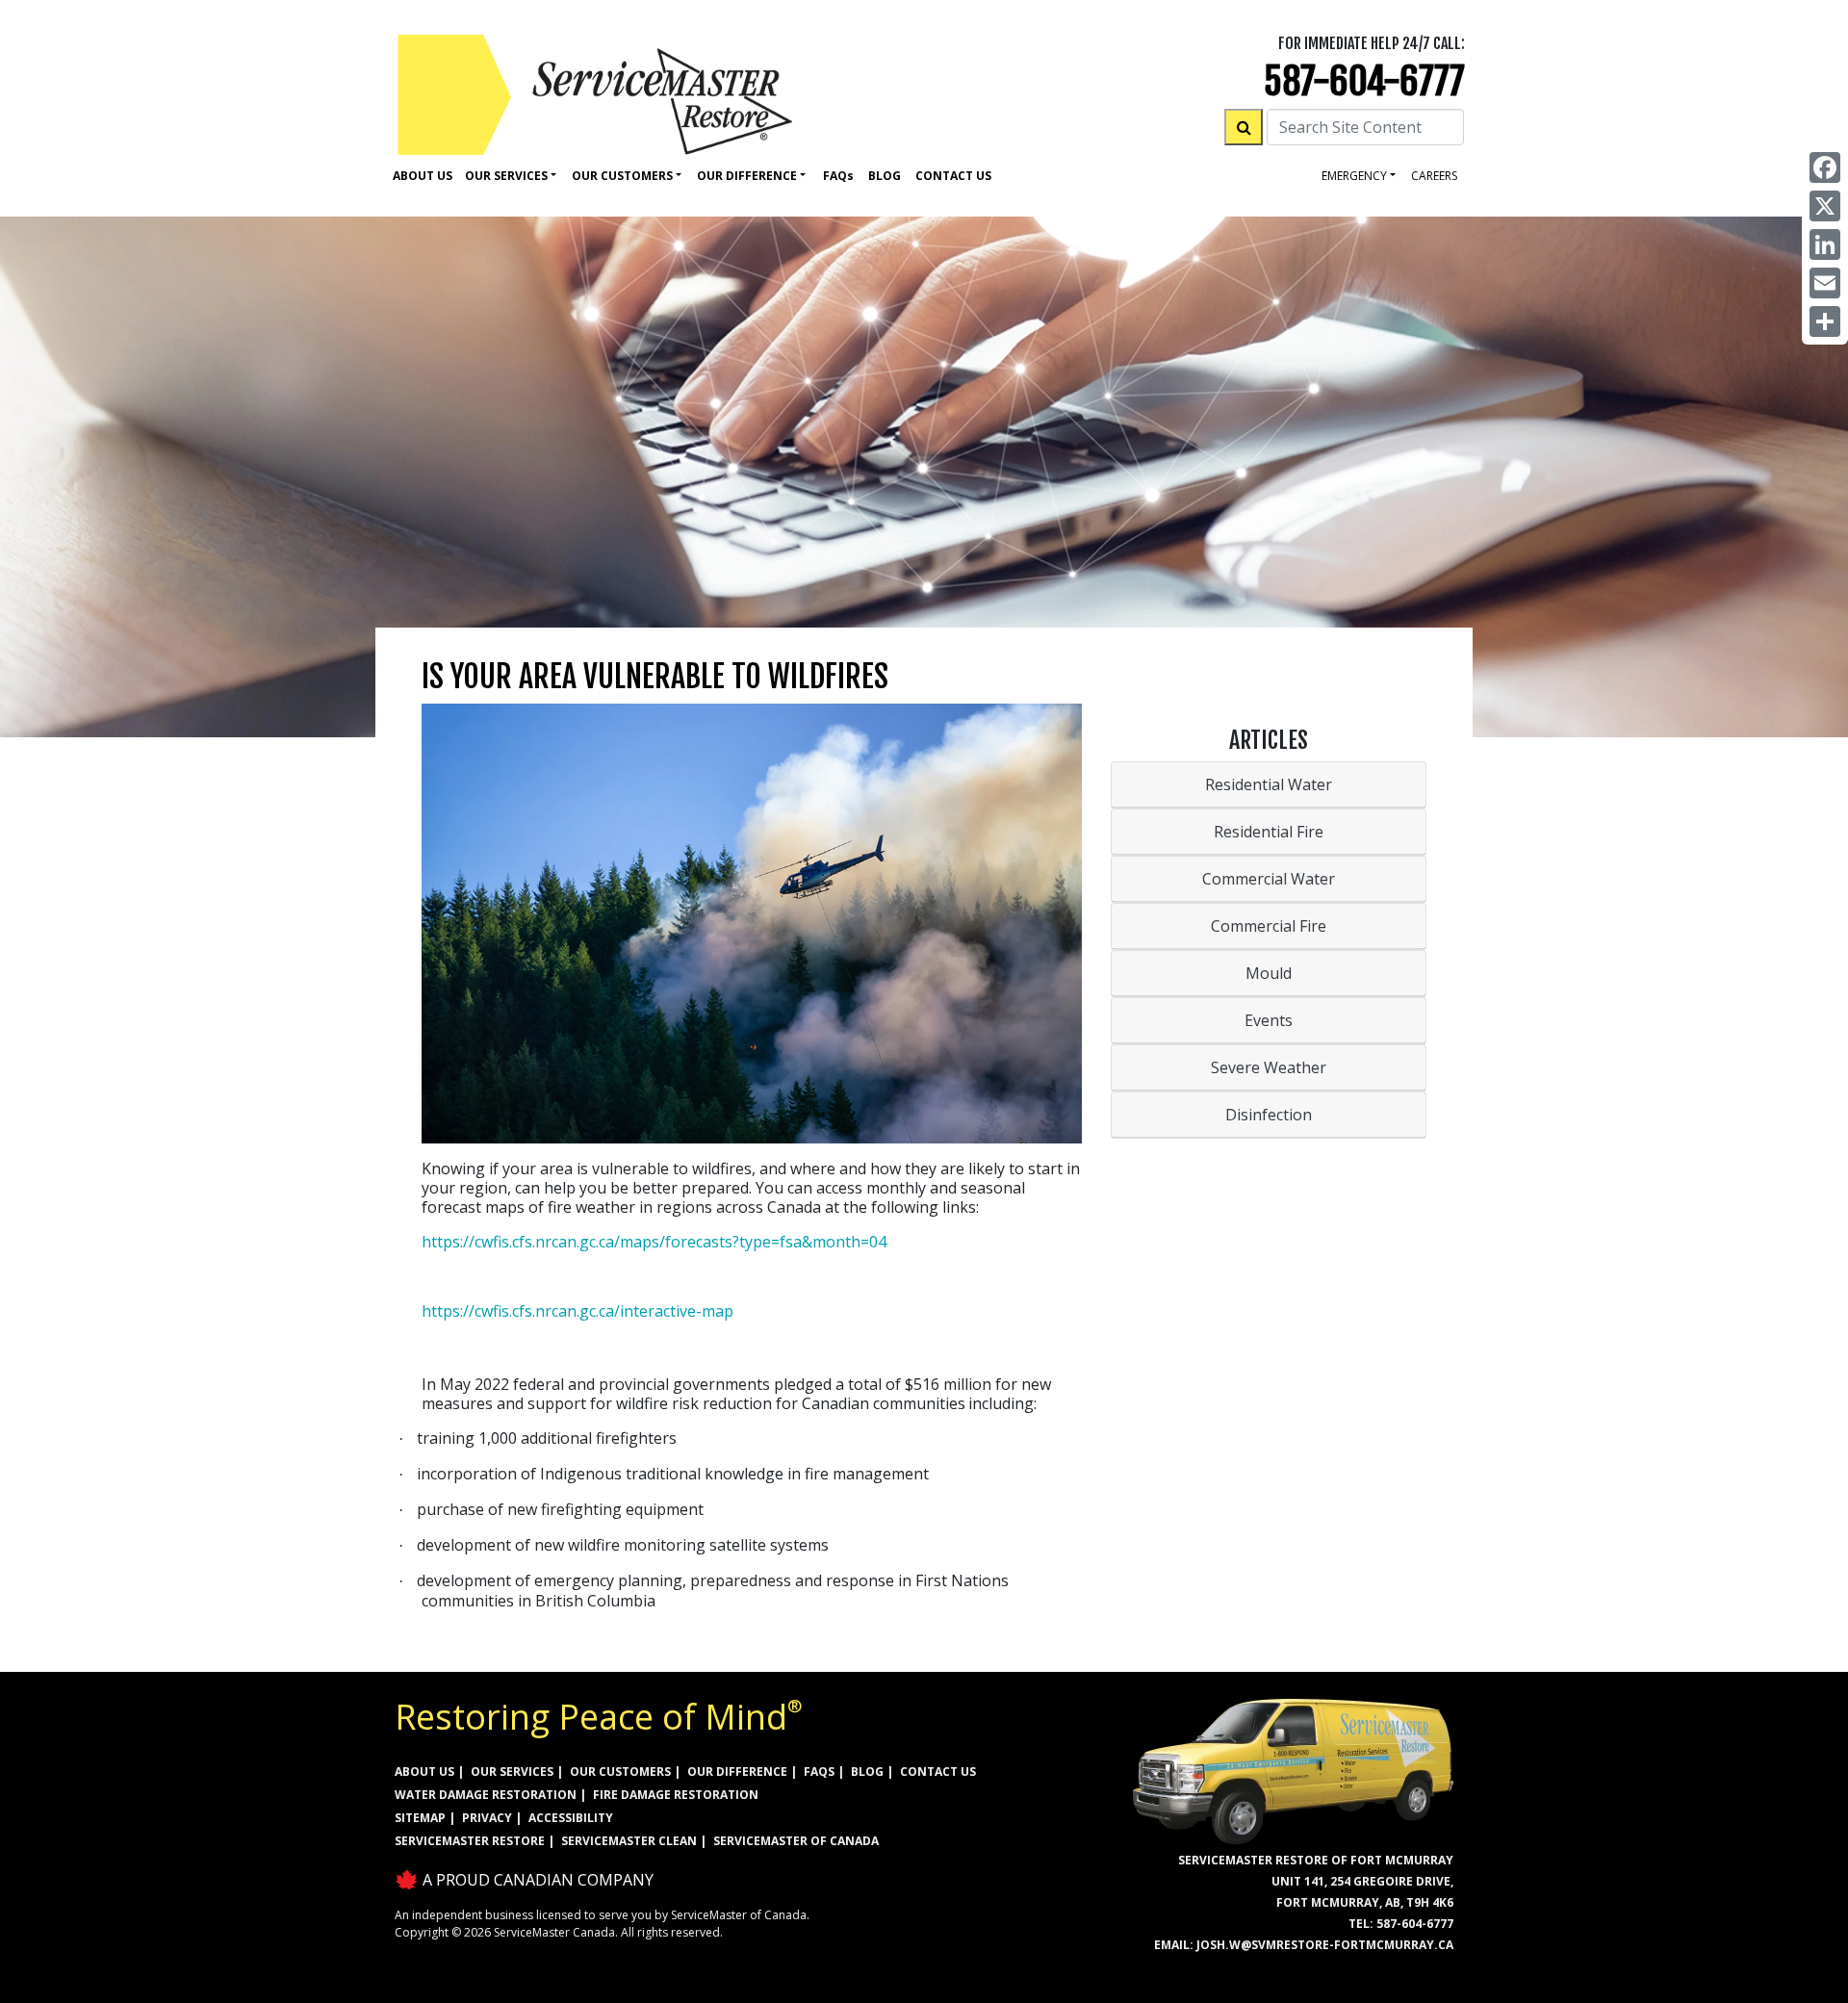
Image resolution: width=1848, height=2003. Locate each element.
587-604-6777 (1364, 81)
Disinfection (1269, 1115)
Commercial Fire (1269, 926)
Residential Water (1269, 784)
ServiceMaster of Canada (796, 1841)
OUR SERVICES (512, 1772)
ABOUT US (424, 1772)
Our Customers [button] (622, 176)
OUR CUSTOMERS (620, 1772)
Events (1269, 1020)
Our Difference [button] (747, 176)
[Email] (1825, 283)
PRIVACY (487, 1818)
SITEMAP (420, 1818)
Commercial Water (1269, 879)
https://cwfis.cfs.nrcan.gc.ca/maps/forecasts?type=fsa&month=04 (654, 1242)
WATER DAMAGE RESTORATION (486, 1795)
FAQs (819, 1772)
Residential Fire (1269, 832)
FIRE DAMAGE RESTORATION (676, 1795)
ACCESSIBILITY (571, 1818)
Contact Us (953, 176)
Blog (885, 176)
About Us (423, 176)
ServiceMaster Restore (470, 1841)
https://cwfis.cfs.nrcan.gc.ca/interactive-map (577, 1311)
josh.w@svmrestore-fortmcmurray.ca (1325, 1945)
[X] (1825, 206)
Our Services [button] (506, 176)
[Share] (1825, 321)
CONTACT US (938, 1772)
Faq (838, 176)
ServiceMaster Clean (629, 1841)
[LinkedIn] (1825, 244)
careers (1434, 176)
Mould (1269, 973)
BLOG (867, 1772)
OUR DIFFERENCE (737, 1772)
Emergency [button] (1354, 176)
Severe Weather (1269, 1067)
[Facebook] (1825, 167)
